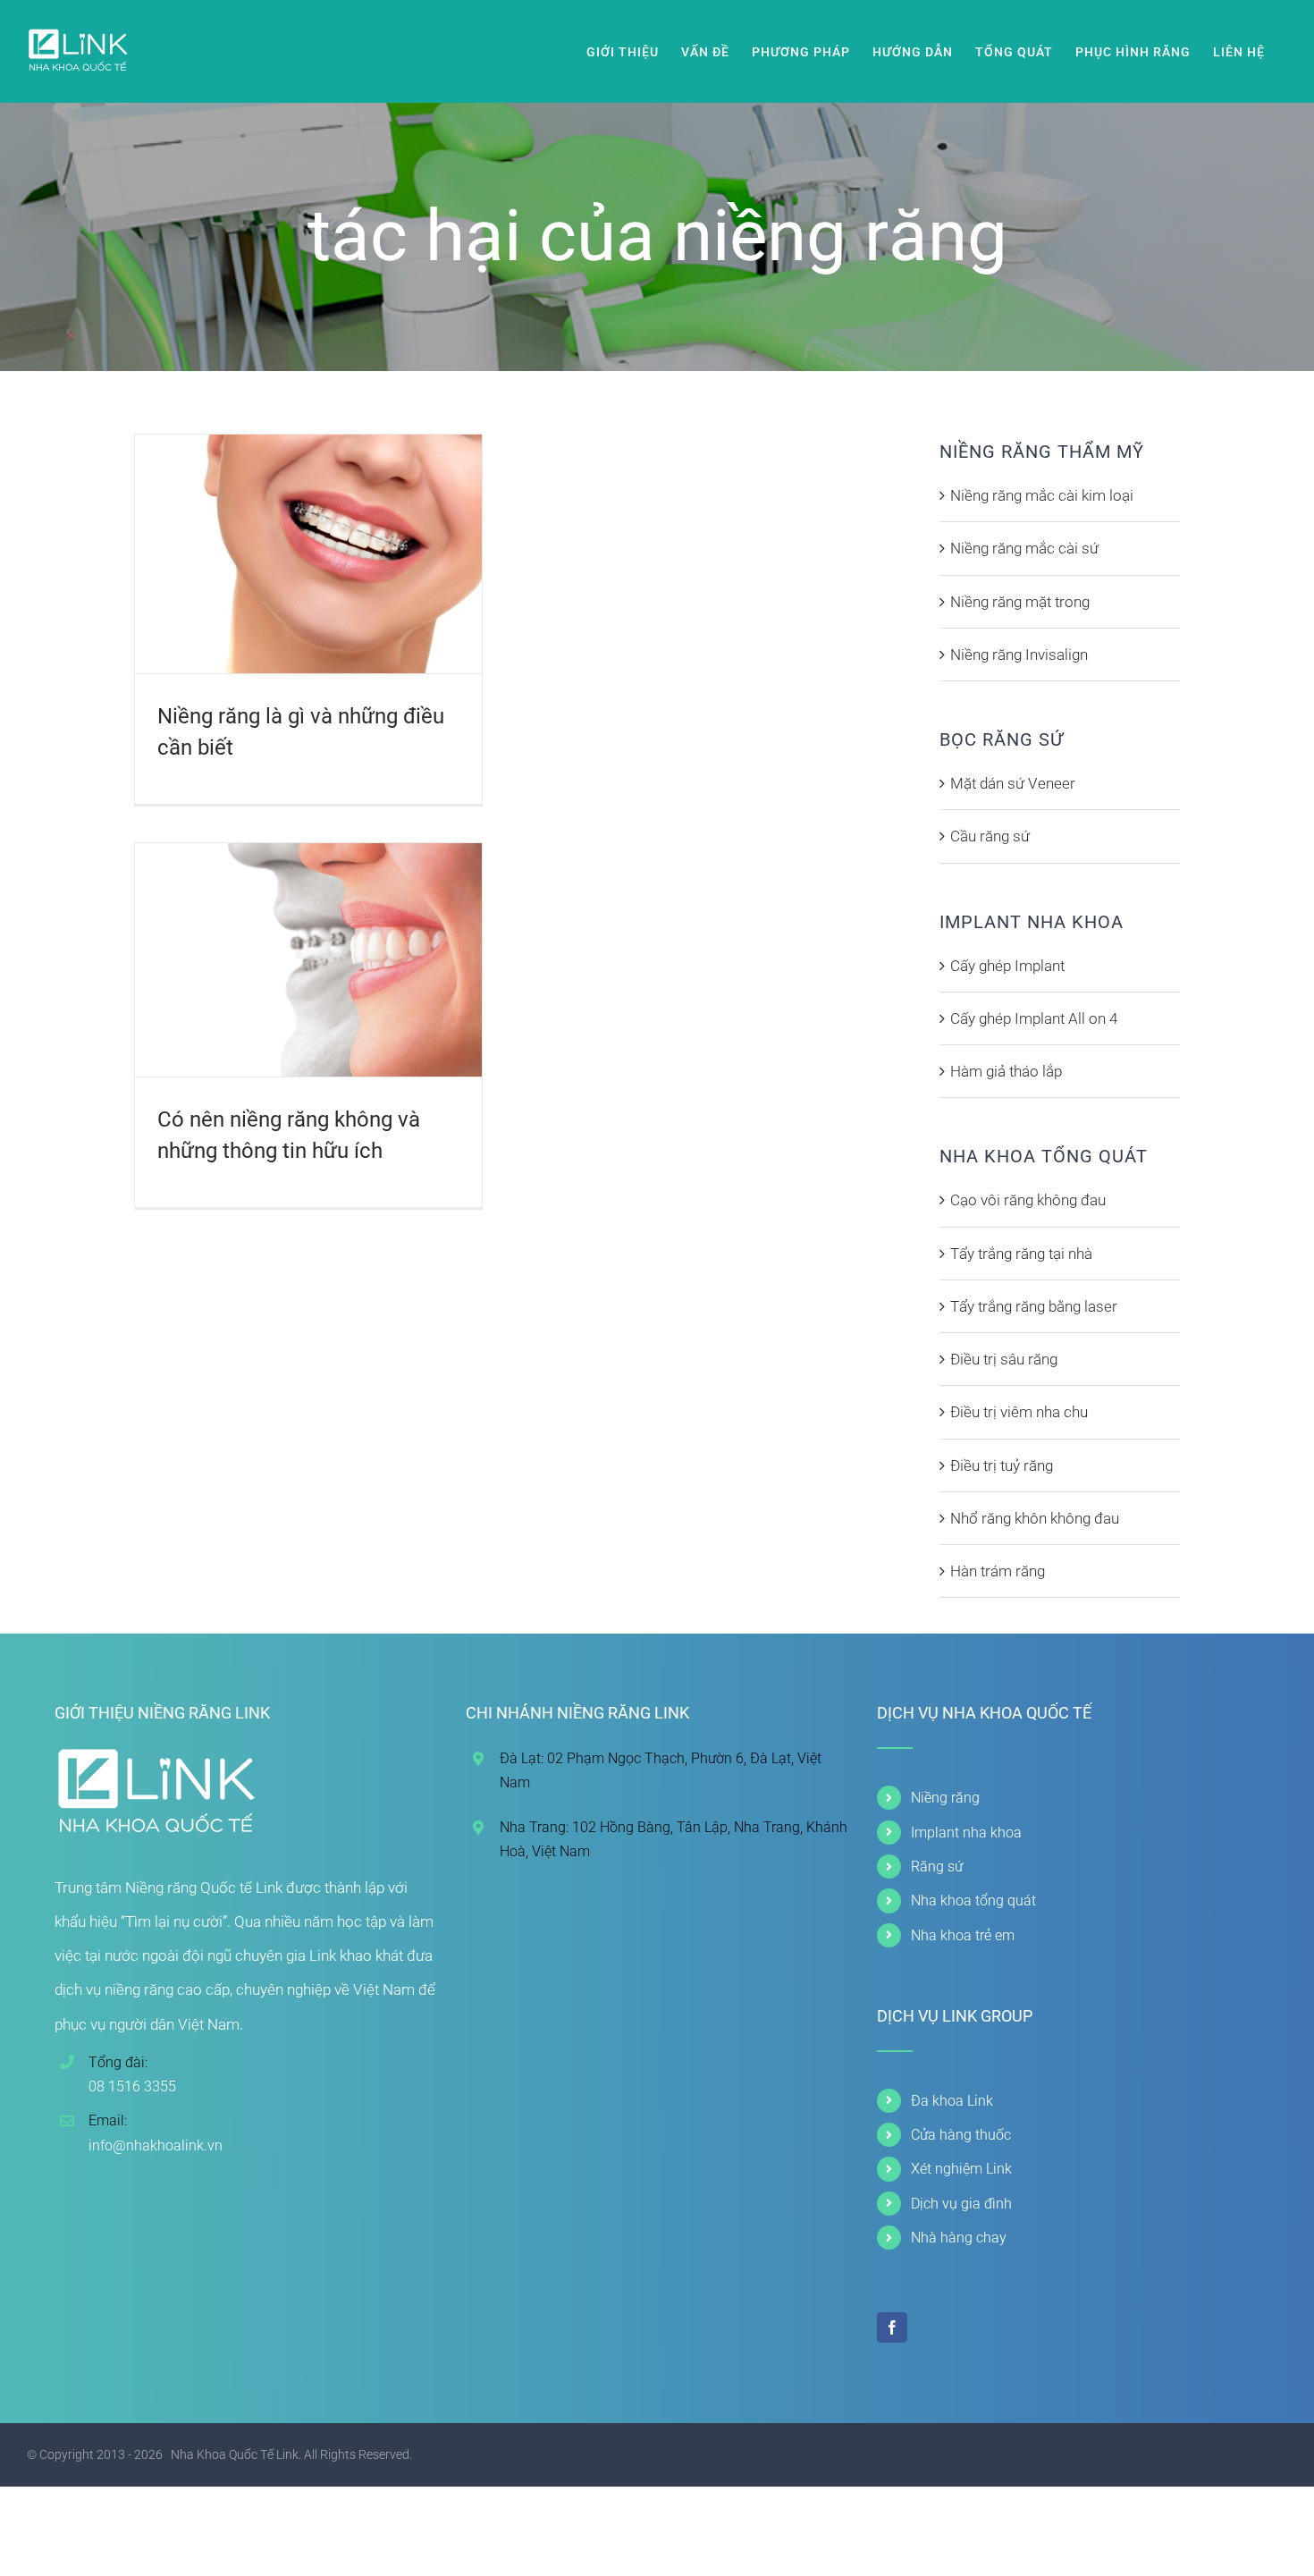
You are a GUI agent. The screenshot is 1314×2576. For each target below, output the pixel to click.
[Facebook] (892, 2327)
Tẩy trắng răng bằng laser (1034, 1306)
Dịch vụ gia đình (961, 2204)
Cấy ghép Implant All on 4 (1034, 1018)
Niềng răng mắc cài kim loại (1042, 495)
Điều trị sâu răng (1004, 1359)
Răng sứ (937, 1867)
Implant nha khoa (966, 1833)
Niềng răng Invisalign (1019, 655)
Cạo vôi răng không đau (1028, 1200)
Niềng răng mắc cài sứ (1024, 548)
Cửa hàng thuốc (961, 2135)
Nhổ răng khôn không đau (1035, 1518)
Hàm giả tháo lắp (1006, 1071)
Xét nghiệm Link (961, 2169)
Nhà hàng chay (959, 2238)
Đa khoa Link (952, 2101)
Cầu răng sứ (990, 836)
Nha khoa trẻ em (963, 1935)
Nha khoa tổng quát (973, 1900)
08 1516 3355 (132, 2086)
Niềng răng (945, 1798)
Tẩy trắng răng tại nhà (1021, 1254)
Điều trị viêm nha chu (1019, 1412)
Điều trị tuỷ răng (1002, 1465)
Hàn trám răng (998, 1571)
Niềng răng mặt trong (1020, 602)
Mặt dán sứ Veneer (1013, 783)
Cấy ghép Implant (1007, 966)
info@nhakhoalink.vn (156, 2145)
